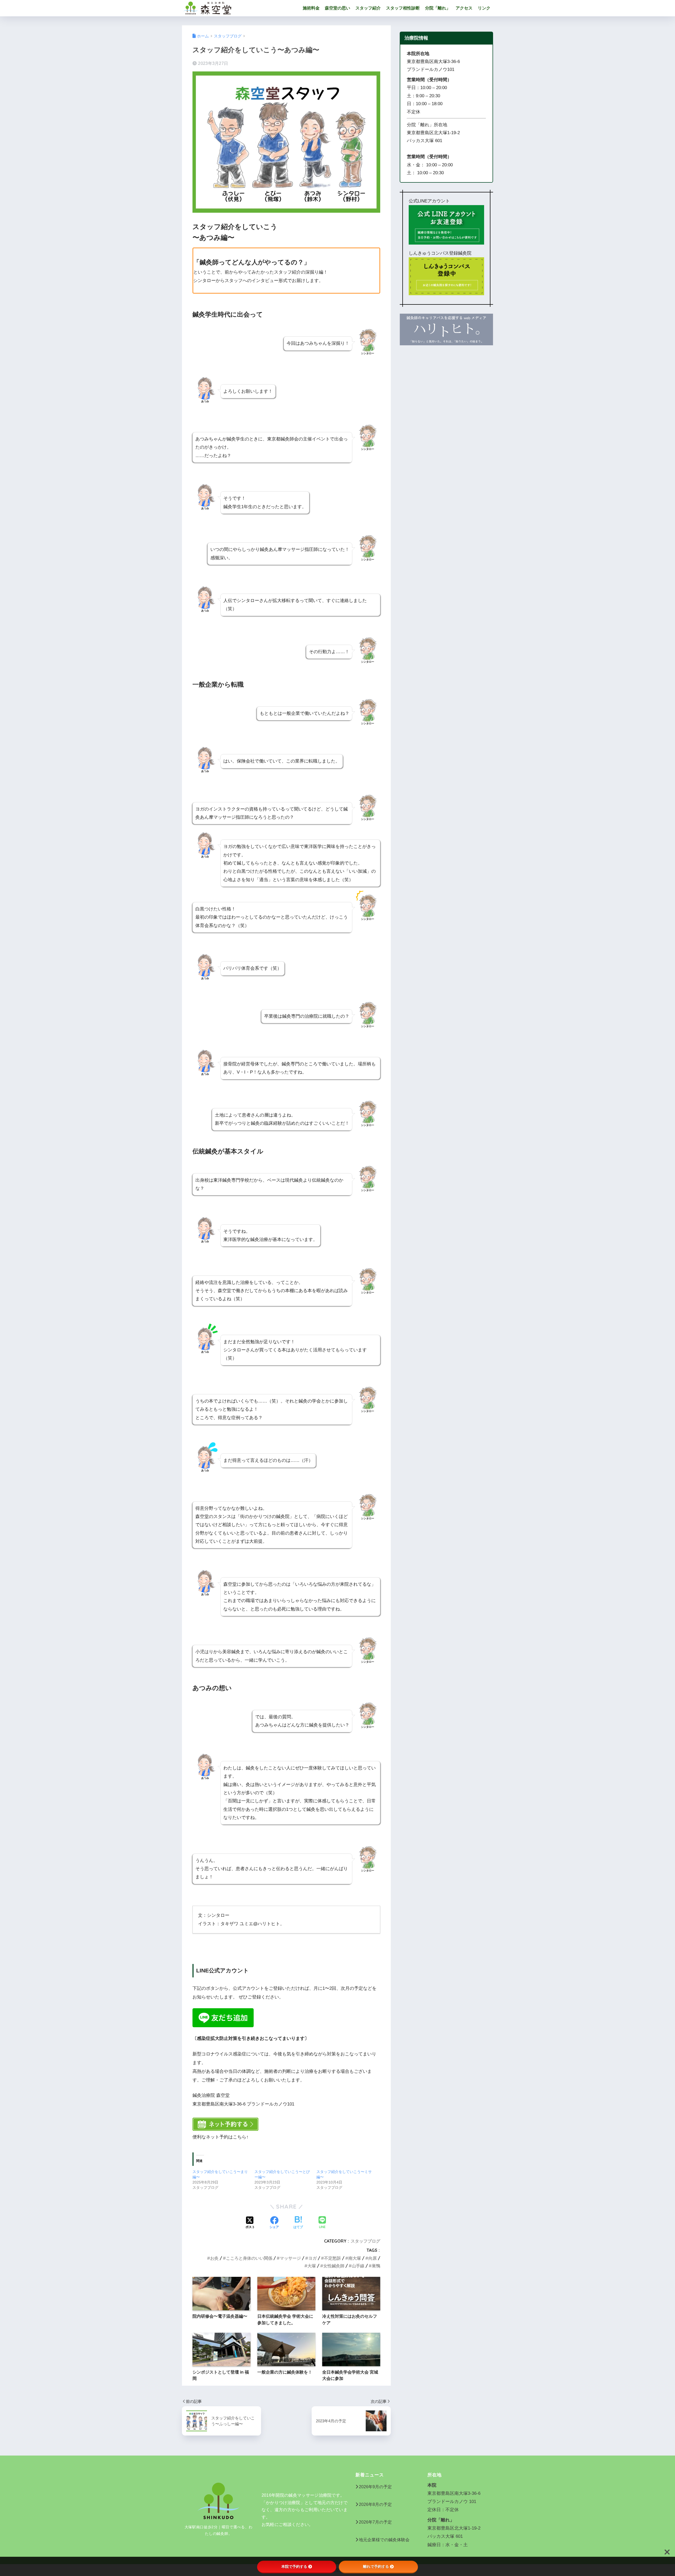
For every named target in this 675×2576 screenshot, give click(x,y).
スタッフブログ (365, 2241)
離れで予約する (376, 2567)
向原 (373, 2258)
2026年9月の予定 (375, 2487)
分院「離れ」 (438, 8)
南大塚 (355, 2258)
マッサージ (290, 2258)
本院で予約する (294, 2567)
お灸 (214, 2258)
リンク (484, 8)
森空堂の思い (337, 8)
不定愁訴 (332, 2258)
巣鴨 (376, 2266)
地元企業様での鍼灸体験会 (384, 2540)
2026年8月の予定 (375, 2504)
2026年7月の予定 (375, 2522)
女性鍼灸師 (334, 2266)
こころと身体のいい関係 (249, 2258)
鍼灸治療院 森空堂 (260, 8)
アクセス (464, 8)
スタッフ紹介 (368, 8)
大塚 (312, 2266)
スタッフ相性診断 (403, 8)
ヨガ (312, 2258)
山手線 (358, 2266)
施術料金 (311, 8)
